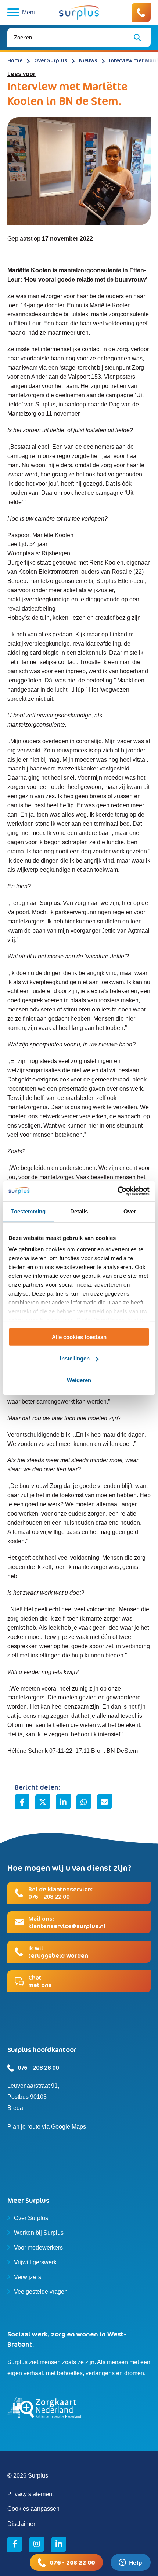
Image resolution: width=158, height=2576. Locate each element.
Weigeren (79, 1380)
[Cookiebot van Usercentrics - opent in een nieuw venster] (117, 1191)
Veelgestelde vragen (41, 2292)
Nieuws (88, 60)
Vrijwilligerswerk (35, 2262)
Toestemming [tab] (28, 1211)
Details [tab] (79, 1211)
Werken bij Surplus (39, 2233)
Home (15, 60)
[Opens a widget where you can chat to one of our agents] (130, 2563)
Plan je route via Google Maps (47, 2127)
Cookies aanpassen (33, 2509)
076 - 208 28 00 (38, 2068)
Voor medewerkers (38, 2248)
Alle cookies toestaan (79, 1337)
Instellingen (75, 1358)
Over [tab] (130, 1211)
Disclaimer (21, 2524)
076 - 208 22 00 (72, 2562)
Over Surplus (51, 60)
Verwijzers (28, 2277)
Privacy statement (30, 2494)
